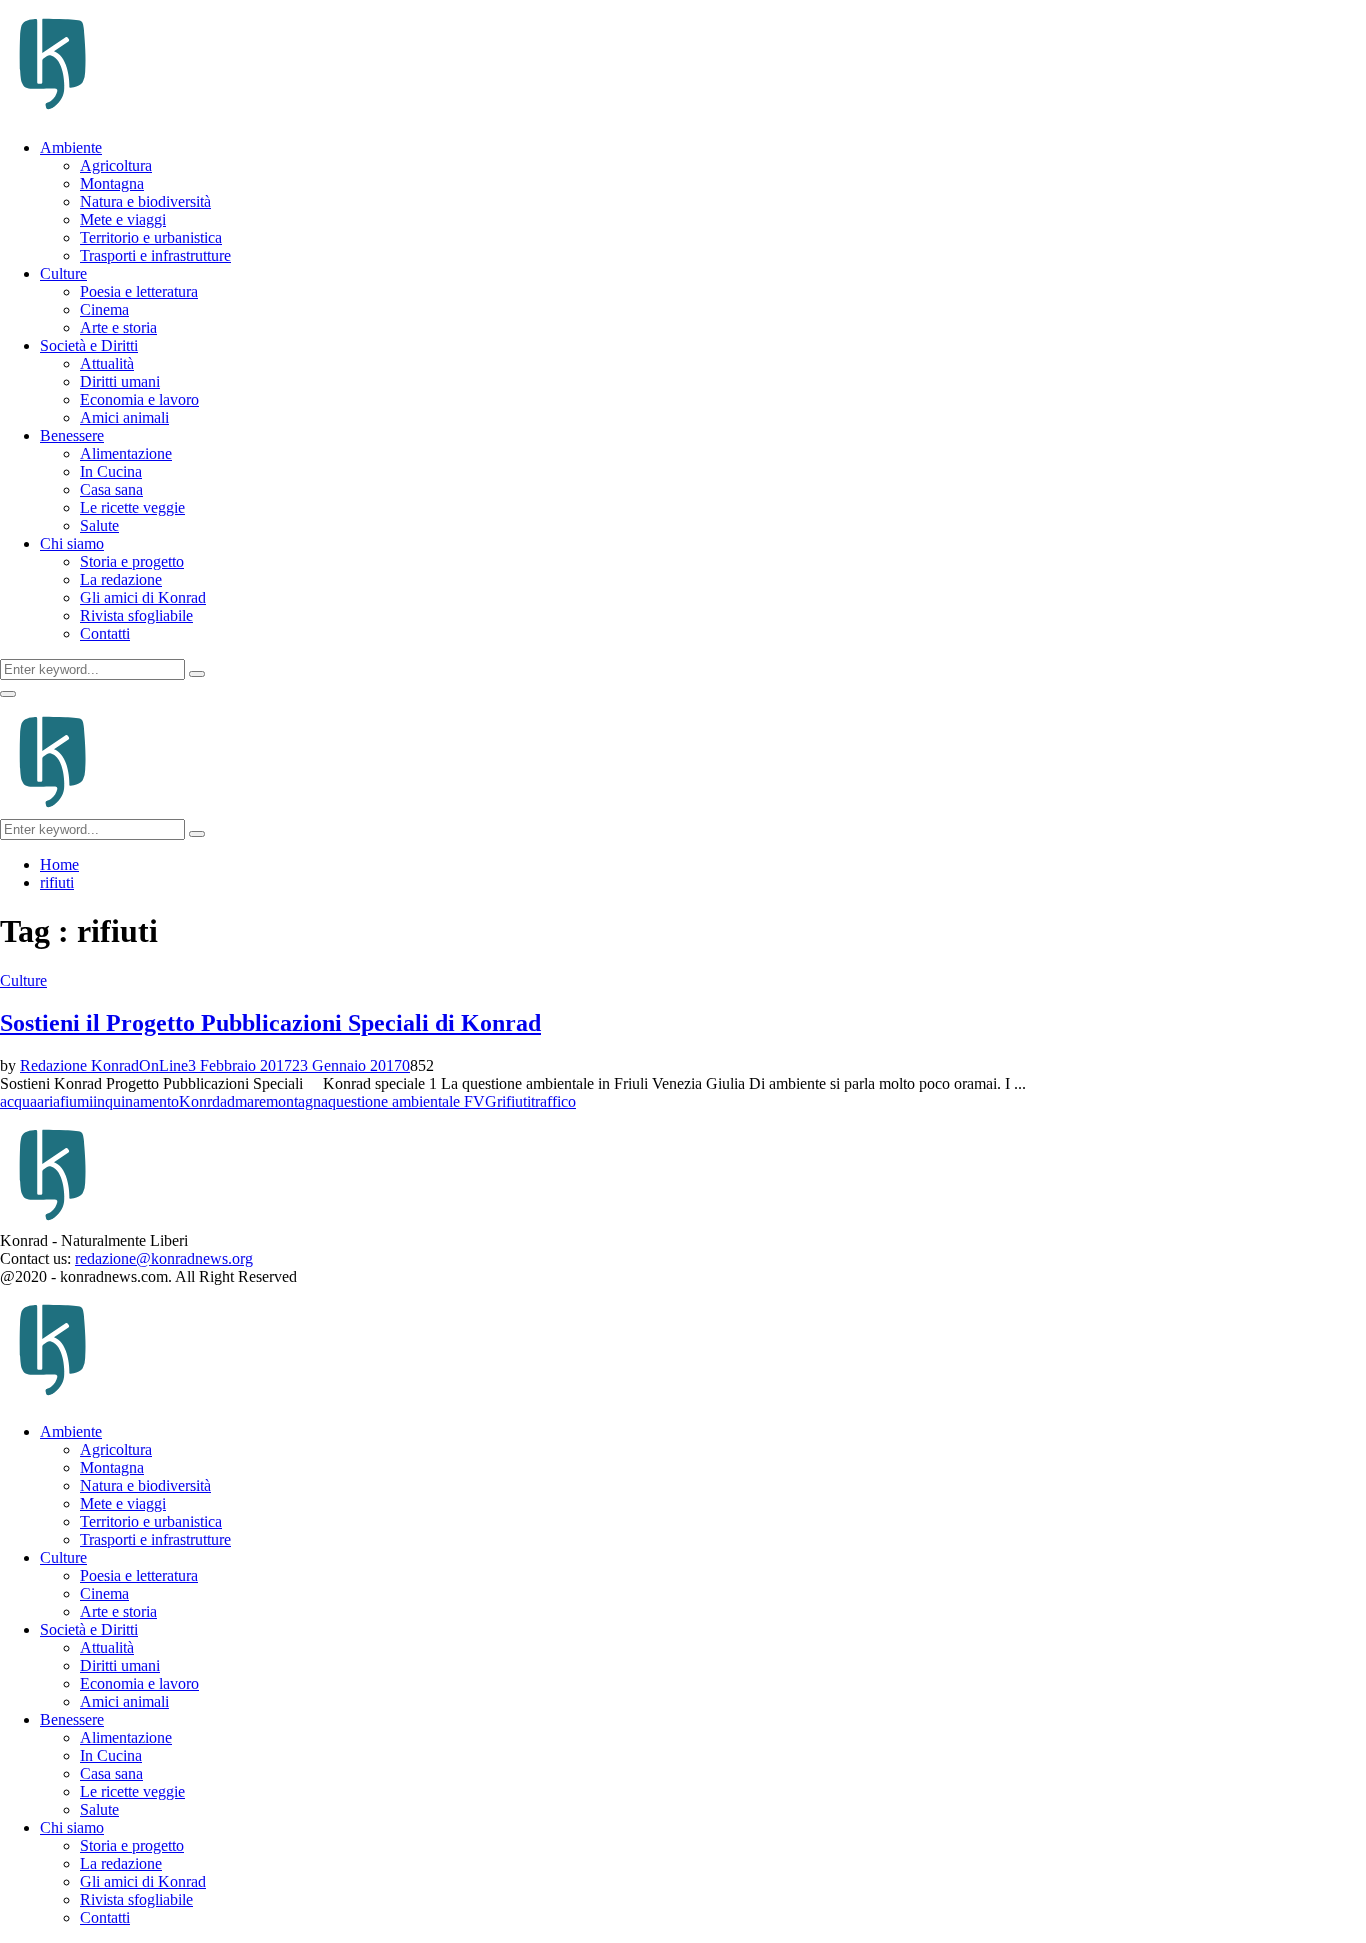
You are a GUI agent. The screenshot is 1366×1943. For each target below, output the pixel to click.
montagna (297, 1101)
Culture (63, 273)
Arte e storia (118, 327)
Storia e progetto (132, 561)
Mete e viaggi (123, 219)
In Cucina (111, 471)
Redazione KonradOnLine (104, 1065)
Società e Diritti (89, 345)
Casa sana (111, 489)
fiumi (76, 1101)
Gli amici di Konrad (143, 597)
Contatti (105, 633)
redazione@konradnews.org (164, 1258)
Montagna (112, 183)
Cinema (104, 309)
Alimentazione (126, 453)
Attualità (107, 363)
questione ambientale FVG (412, 1101)
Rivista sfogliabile (136, 615)
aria (48, 1101)
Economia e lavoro (139, 399)
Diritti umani (120, 381)
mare (250, 1101)
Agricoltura (116, 165)
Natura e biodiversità (145, 201)
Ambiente (71, 147)
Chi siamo (72, 543)
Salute (99, 525)
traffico (553, 1101)
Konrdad (207, 1101)
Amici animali (124, 417)
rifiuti (514, 1101)
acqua (18, 1101)
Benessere (72, 435)
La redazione (121, 579)
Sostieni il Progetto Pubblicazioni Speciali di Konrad (270, 1023)
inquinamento (136, 1101)
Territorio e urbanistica (151, 237)
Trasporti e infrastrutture (155, 255)
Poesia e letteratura (139, 291)
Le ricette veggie (132, 507)
